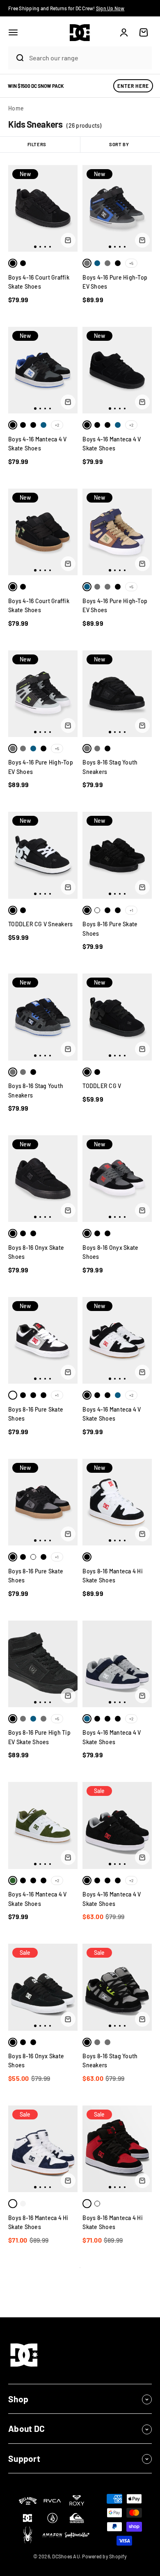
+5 (131, 263)
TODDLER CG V (102, 1086)
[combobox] (88, 58)
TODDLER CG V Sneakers (40, 924)
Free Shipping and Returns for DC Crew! (66, 8)
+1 (131, 910)
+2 (57, 425)
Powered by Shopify (104, 2556)
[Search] (16, 58)
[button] (13, 32)
